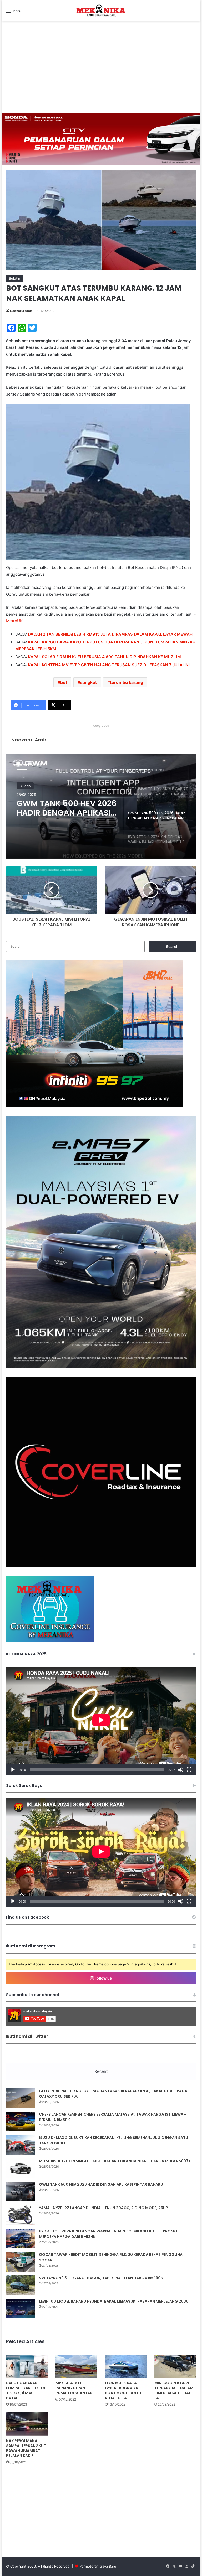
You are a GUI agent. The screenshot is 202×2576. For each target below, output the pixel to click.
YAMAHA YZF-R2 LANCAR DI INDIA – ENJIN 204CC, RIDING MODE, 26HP (103, 2208)
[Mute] (181, 1770)
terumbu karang (127, 682)
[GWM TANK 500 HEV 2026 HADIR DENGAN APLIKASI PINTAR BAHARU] (21, 2192)
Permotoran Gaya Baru (98, 2566)
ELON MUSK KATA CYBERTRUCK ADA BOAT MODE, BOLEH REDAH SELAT (123, 2390)
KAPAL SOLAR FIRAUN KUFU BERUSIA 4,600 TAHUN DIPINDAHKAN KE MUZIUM (104, 657)
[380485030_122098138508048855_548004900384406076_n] (101, 1565)
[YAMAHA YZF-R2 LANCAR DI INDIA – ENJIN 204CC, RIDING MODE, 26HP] (21, 2215)
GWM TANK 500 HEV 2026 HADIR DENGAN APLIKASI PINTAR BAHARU (101, 2184)
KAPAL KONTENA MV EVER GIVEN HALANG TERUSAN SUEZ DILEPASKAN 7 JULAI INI (109, 665)
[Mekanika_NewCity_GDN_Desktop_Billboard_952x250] (101, 139)
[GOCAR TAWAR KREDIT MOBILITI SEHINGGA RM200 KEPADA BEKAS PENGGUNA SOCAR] (21, 2262)
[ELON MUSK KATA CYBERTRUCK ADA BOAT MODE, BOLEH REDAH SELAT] (126, 2366)
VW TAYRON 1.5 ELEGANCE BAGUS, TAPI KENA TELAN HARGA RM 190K (101, 2278)
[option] (101, 806)
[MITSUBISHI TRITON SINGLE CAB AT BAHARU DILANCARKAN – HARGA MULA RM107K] (21, 2168)
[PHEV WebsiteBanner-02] (101, 1366)
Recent (101, 2071)
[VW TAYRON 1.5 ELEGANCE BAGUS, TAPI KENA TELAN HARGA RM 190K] (21, 2285)
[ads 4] (50, 1640)
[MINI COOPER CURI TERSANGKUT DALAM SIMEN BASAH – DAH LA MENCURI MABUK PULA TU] (175, 2366)
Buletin (15, 278)
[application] (101, 1721)
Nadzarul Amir (21, 311)
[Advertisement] (101, 74)
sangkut (89, 682)
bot (64, 682)
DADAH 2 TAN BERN (47, 634)
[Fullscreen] (189, 1770)
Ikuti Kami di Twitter (27, 2036)
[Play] (13, 1770)
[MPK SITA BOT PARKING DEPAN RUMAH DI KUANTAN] (76, 2366)
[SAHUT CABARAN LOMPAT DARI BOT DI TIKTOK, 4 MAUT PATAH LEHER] (27, 2366)
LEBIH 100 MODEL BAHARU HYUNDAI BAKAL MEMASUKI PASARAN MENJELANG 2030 (114, 2301)
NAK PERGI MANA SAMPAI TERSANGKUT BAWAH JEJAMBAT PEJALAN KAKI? (26, 2448)
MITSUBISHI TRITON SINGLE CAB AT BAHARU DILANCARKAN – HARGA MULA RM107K (115, 2161)
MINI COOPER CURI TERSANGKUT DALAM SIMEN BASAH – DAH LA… (174, 2390)
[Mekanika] (101, 11)
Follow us (103, 1978)
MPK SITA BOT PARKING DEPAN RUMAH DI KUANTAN (74, 2388)
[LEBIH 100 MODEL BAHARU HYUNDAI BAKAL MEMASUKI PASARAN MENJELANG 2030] (21, 2308)
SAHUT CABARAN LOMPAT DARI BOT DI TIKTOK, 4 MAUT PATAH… (26, 2390)
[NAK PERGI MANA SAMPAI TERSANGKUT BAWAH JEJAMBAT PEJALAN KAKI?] (27, 2424)
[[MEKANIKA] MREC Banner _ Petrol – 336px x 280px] (94, 1105)
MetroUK (14, 621)
